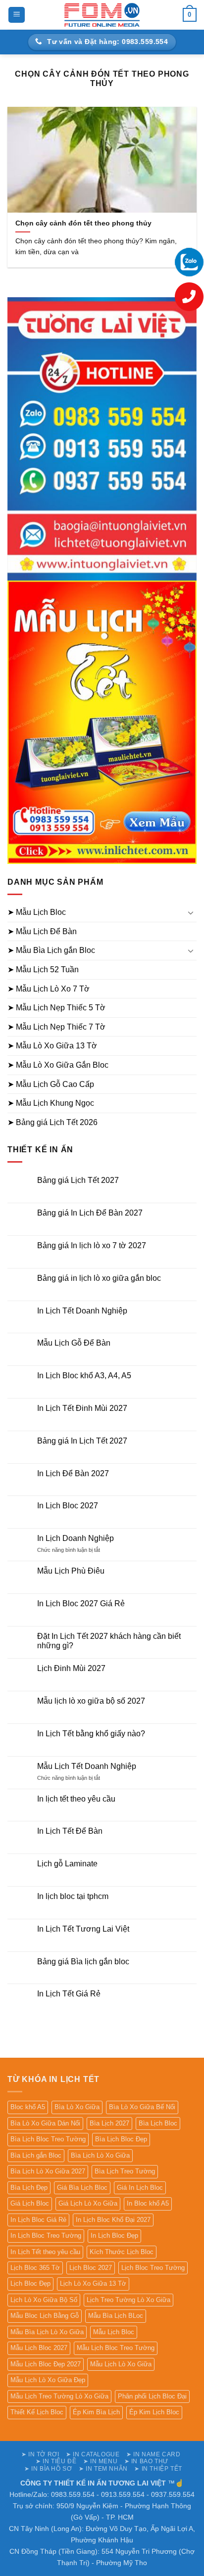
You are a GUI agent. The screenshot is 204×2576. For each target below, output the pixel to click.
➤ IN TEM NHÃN (103, 2469)
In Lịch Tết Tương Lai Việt (83, 1929)
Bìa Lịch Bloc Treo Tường (48, 2139)
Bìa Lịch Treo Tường (125, 2171)
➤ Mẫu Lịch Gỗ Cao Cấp (51, 1084)
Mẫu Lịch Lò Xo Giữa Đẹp (48, 2380)
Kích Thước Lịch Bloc (122, 2252)
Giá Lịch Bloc (30, 2203)
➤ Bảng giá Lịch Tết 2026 (52, 1122)
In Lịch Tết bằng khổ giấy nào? (91, 1734)
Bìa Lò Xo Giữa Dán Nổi (45, 2123)
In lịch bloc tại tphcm (73, 1896)
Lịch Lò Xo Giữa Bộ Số (44, 2300)
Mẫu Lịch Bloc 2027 (39, 2348)
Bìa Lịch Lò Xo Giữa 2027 (48, 2171)
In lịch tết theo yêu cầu (76, 1799)
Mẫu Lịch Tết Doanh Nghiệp (87, 1766)
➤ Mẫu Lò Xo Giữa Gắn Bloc (58, 1065)
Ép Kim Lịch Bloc (154, 2412)
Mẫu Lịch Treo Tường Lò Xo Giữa (59, 2396)
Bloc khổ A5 (28, 2107)
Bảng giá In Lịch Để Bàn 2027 (90, 1213)
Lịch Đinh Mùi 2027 (71, 1668)
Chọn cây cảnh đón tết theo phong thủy (83, 223)
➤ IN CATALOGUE (93, 2454)
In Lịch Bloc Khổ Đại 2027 (113, 2220)
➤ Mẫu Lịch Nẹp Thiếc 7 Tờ (56, 1027)
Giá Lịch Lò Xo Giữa (88, 2203)
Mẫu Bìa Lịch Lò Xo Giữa (47, 2332)
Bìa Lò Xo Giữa (77, 2107)
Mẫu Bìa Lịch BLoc (116, 2316)
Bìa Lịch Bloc (158, 2123)
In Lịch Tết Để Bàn (70, 1831)
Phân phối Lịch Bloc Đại (152, 2396)
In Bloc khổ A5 (148, 2203)
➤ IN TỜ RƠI (40, 2454)
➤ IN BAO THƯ (146, 2461)
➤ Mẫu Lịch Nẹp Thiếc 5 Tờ (56, 1008)
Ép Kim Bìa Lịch (96, 2412)
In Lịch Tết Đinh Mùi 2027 (82, 1408)
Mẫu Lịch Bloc (114, 2332)
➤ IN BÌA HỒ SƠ (48, 2469)
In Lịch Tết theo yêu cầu (45, 2252)
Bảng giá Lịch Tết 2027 (78, 1180)
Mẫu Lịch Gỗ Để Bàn (74, 1343)
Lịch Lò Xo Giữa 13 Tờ (93, 2283)
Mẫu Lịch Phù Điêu (71, 1571)
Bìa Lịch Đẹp (29, 2188)
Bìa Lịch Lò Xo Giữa (100, 2155)
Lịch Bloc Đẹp (30, 2283)
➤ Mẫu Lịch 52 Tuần (43, 970)
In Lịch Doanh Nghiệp (76, 1538)
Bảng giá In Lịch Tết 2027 (82, 1441)
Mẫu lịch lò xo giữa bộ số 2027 (91, 1701)
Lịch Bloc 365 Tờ (35, 2268)
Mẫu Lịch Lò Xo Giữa (121, 2364)
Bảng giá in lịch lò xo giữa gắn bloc (99, 1278)
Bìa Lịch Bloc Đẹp (121, 2139)
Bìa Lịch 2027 (109, 2123)
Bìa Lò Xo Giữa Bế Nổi (142, 2107)
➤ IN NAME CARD (153, 2454)
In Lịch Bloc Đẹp (114, 2236)
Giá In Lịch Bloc (140, 2188)
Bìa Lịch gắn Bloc (36, 2155)
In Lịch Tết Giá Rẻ (69, 1994)
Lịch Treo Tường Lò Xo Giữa (128, 2300)
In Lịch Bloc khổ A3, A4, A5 (84, 1376)
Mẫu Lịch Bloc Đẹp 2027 (46, 2364)
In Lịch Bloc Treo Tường (46, 2236)
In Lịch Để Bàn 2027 (73, 1473)
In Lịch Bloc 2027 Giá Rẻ (81, 1604)
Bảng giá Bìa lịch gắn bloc (83, 1962)
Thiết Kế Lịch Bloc (37, 2412)
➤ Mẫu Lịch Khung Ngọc (51, 1103)
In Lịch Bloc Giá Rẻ (38, 2220)
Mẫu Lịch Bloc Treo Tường (116, 2348)
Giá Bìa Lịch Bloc (82, 2188)
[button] (17, 15)
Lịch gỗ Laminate (67, 1864)
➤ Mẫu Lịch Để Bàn (42, 931)
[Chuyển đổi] (191, 912)
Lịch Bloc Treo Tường (153, 2268)
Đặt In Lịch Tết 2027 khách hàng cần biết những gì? (109, 1641)
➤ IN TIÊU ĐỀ (56, 2461)
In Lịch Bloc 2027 (68, 1506)
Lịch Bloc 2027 (91, 2268)
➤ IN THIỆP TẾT (158, 2469)
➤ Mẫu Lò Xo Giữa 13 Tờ (52, 1046)
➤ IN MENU (101, 2461)
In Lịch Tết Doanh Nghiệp (82, 1311)
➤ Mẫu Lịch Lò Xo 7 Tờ (49, 989)
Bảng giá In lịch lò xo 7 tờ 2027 (92, 1245)
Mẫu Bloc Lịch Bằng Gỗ (45, 2316)
